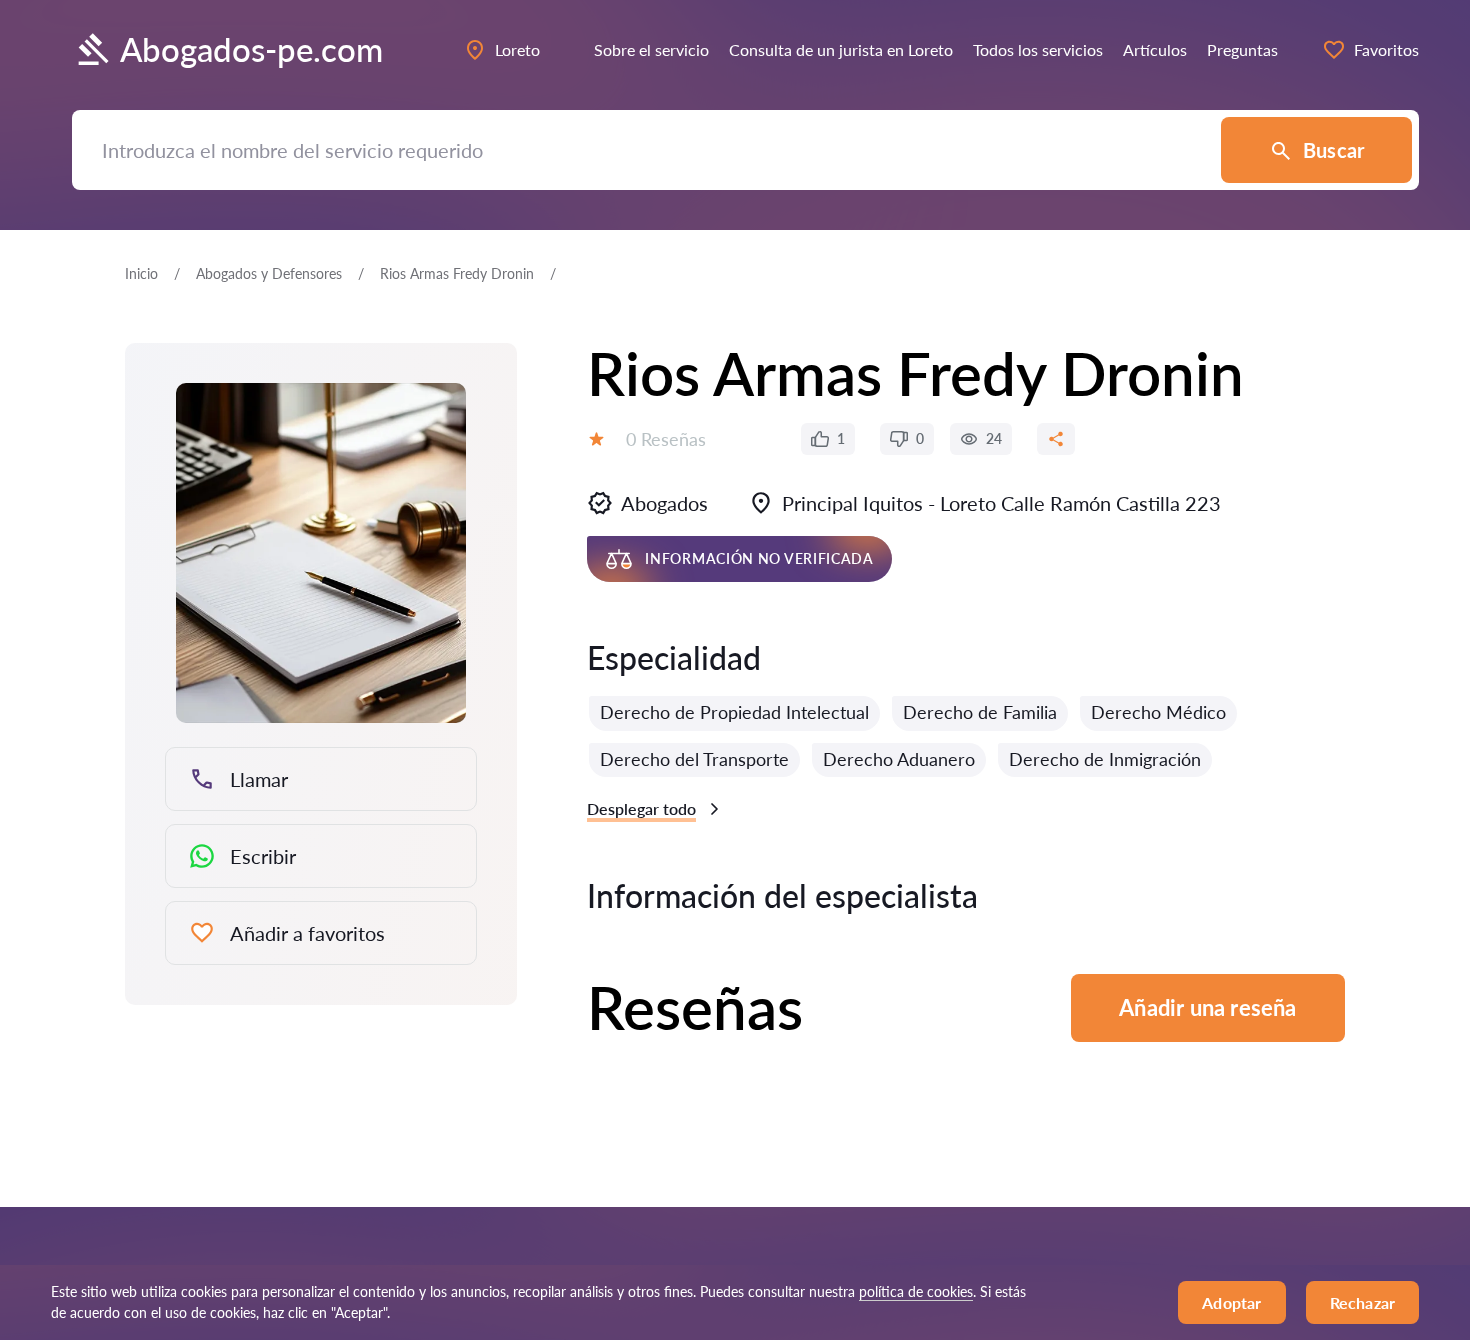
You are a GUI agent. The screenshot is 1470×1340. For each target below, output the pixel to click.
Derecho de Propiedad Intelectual (734, 712)
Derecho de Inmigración (1105, 759)
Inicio (141, 273)
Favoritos (1386, 49)
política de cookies (916, 1291)
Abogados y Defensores (269, 273)
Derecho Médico (1158, 712)
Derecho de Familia (980, 712)
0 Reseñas (666, 439)
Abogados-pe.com (251, 49)
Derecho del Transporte (694, 759)
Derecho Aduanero (899, 759)
